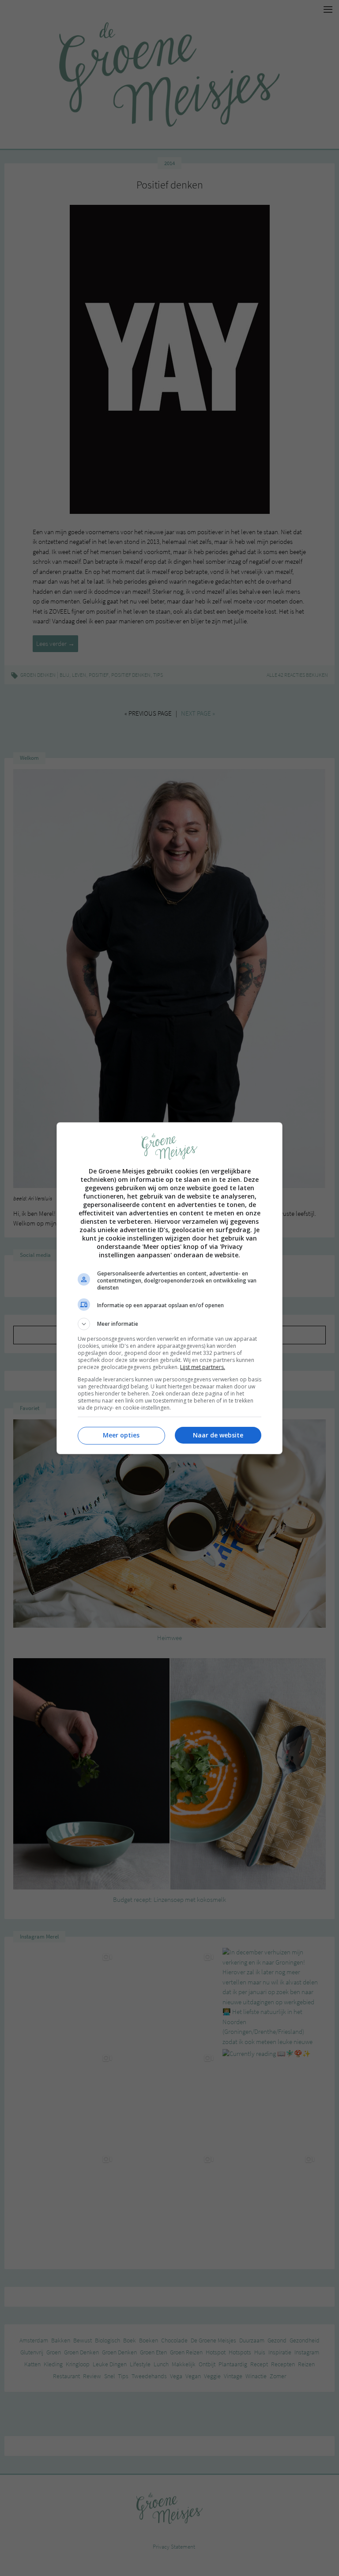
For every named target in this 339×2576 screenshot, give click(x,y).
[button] (169, 1324)
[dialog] (169, 1288)
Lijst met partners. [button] (203, 1367)
